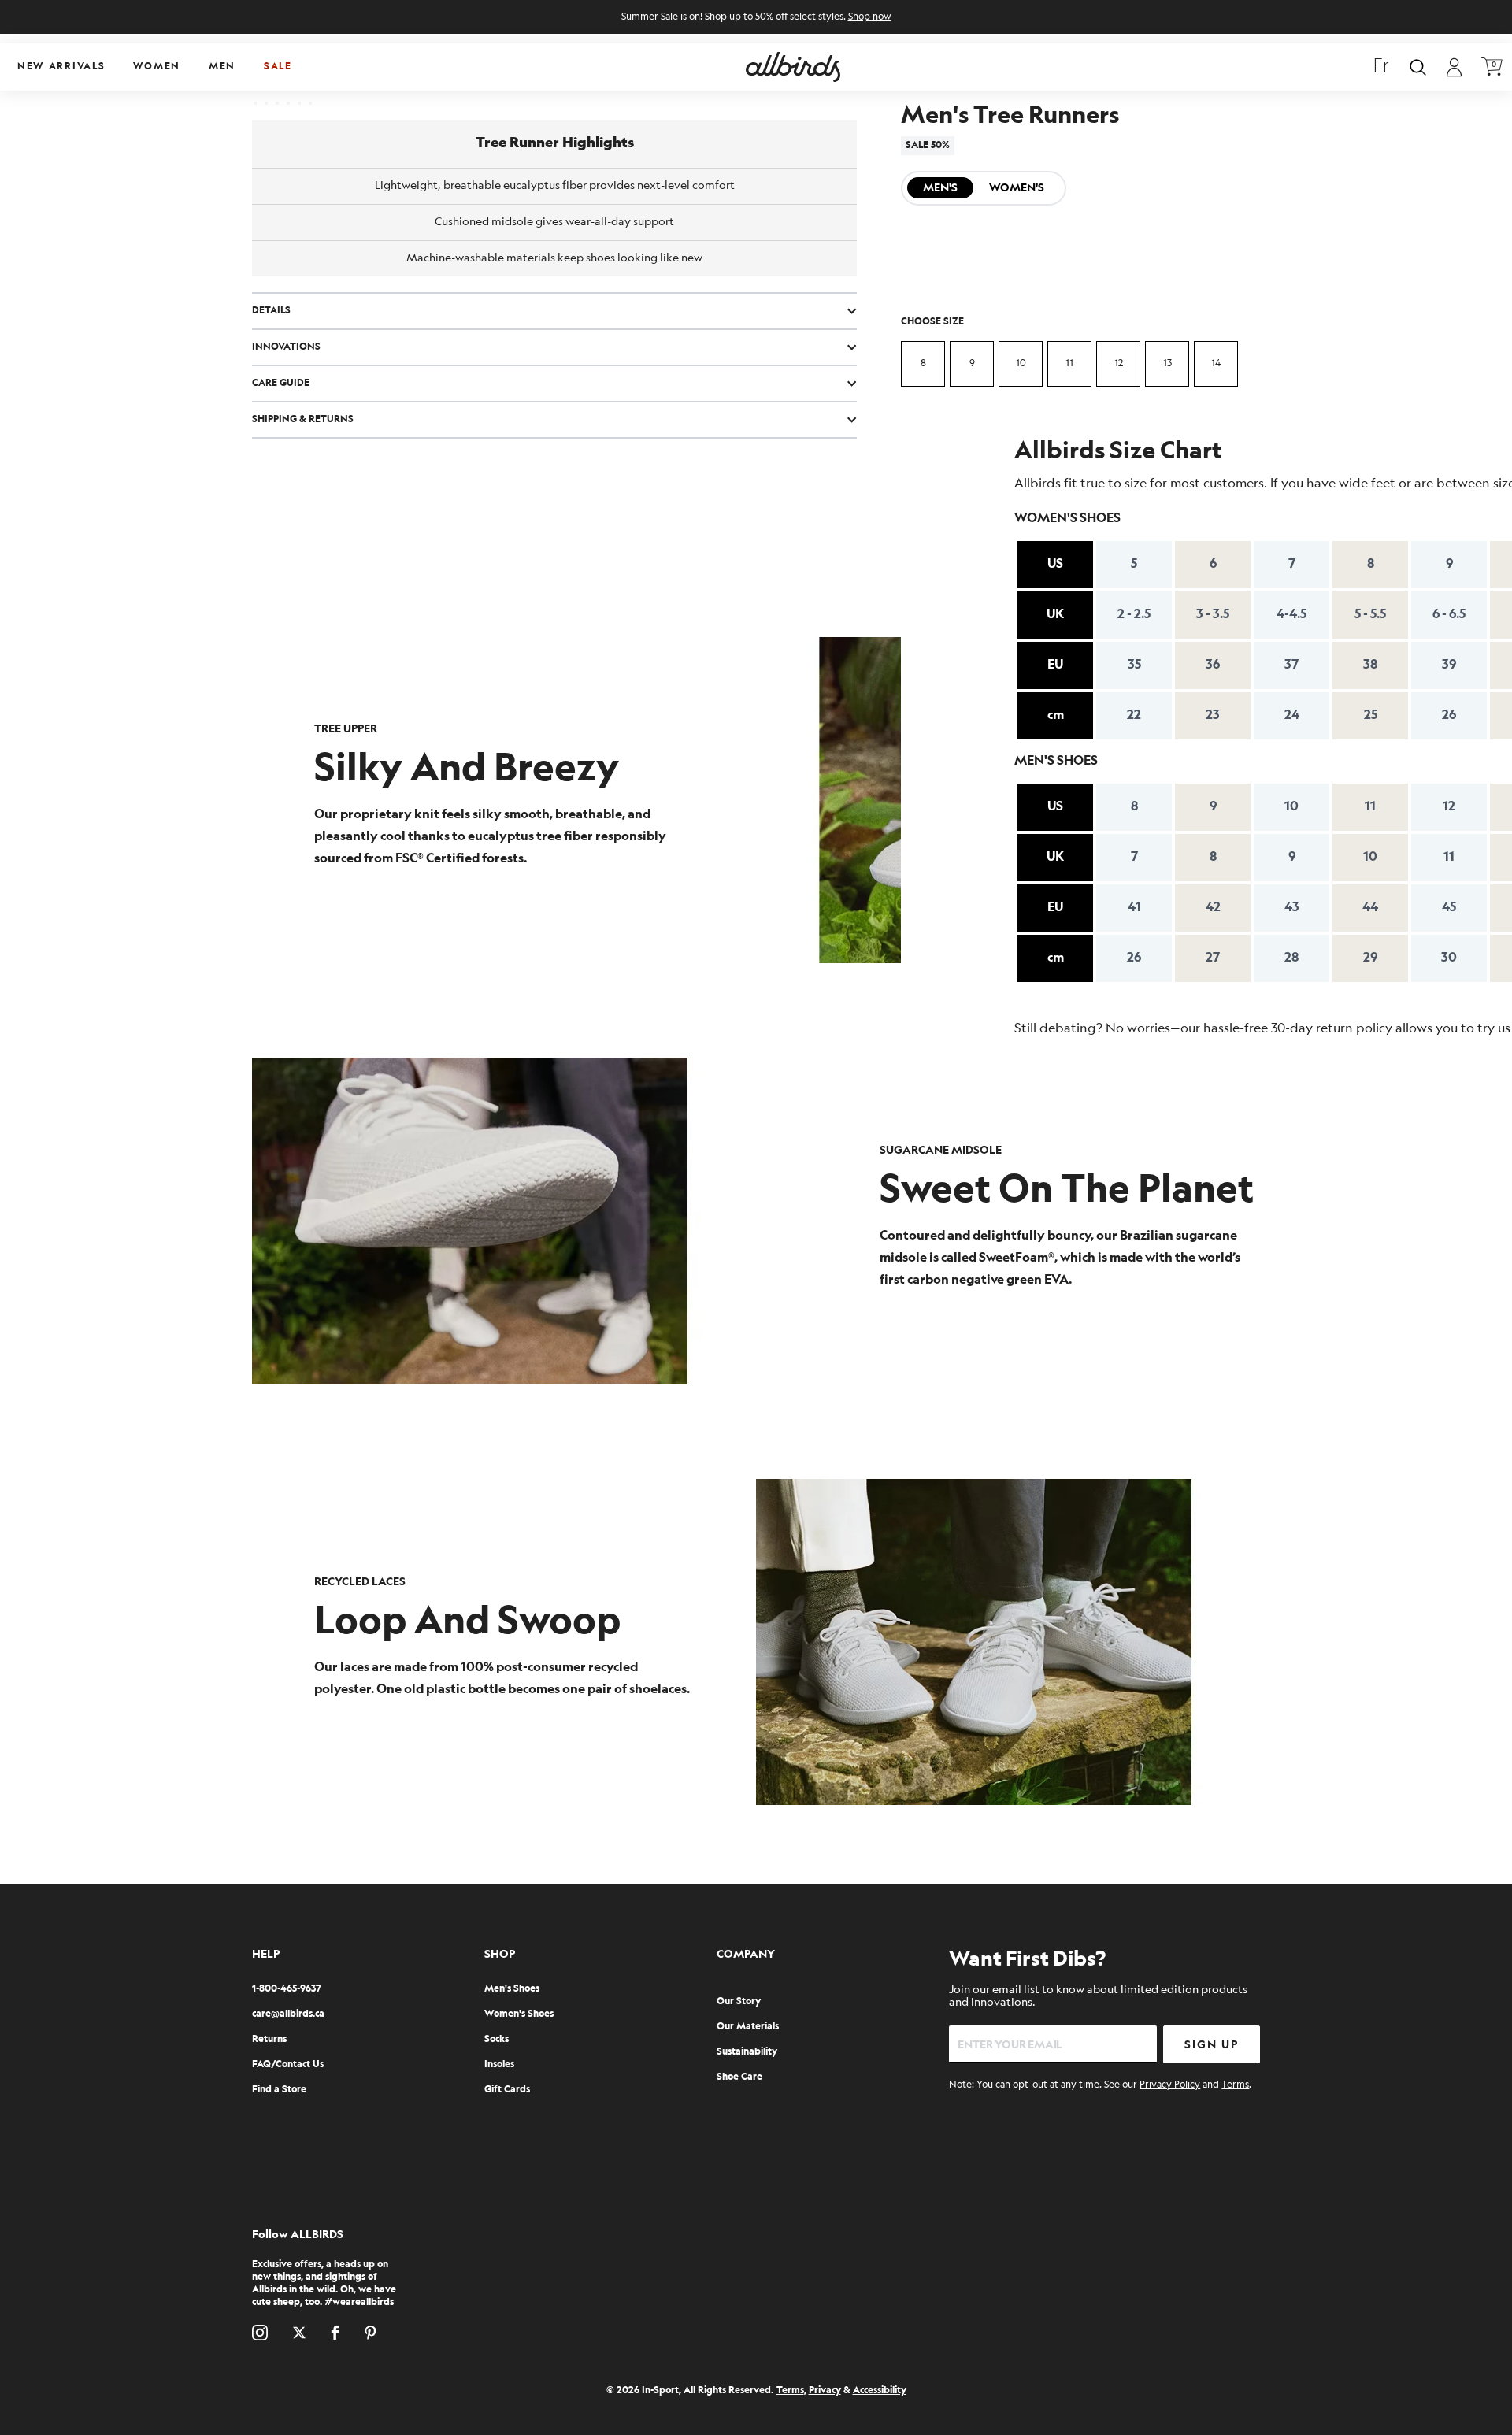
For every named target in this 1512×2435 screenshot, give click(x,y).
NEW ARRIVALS (61, 67)
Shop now (870, 17)
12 (1119, 363)
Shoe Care (739, 2077)
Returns (269, 2039)
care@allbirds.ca (288, 2014)
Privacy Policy (1170, 2085)
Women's (1017, 188)
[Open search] (1418, 67)
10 (1021, 363)
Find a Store (279, 2090)
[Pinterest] (371, 2333)
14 (1216, 363)
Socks (497, 2039)
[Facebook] (335, 2333)
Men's (940, 188)
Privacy (825, 2391)
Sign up (1212, 2045)
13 (1167, 363)
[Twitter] (299, 2333)
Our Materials (748, 2027)
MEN (222, 67)
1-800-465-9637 (287, 1989)
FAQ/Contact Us (288, 2064)
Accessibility (880, 2391)
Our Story (739, 2001)
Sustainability (747, 2052)
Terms (1235, 2085)
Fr (1381, 67)
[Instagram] (260, 2333)
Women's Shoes (519, 2014)
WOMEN (157, 67)
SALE (278, 67)
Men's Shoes (512, 1989)
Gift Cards (507, 2090)
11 (1069, 363)
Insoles (499, 2064)
